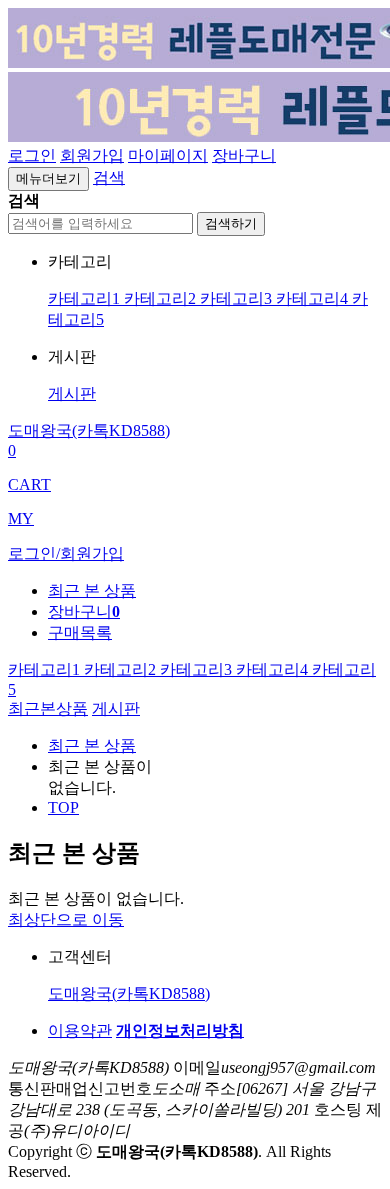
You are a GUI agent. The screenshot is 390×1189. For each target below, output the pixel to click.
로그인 (32, 155)
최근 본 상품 (92, 745)
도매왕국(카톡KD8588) (129, 993)
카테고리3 (238, 298)
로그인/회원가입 (66, 553)
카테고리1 (86, 298)
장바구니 (244, 155)
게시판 (72, 393)
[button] (109, 177)
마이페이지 (168, 155)
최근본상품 (48, 708)
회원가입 (92, 155)
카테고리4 (314, 298)
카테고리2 (162, 298)
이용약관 (80, 1030)
